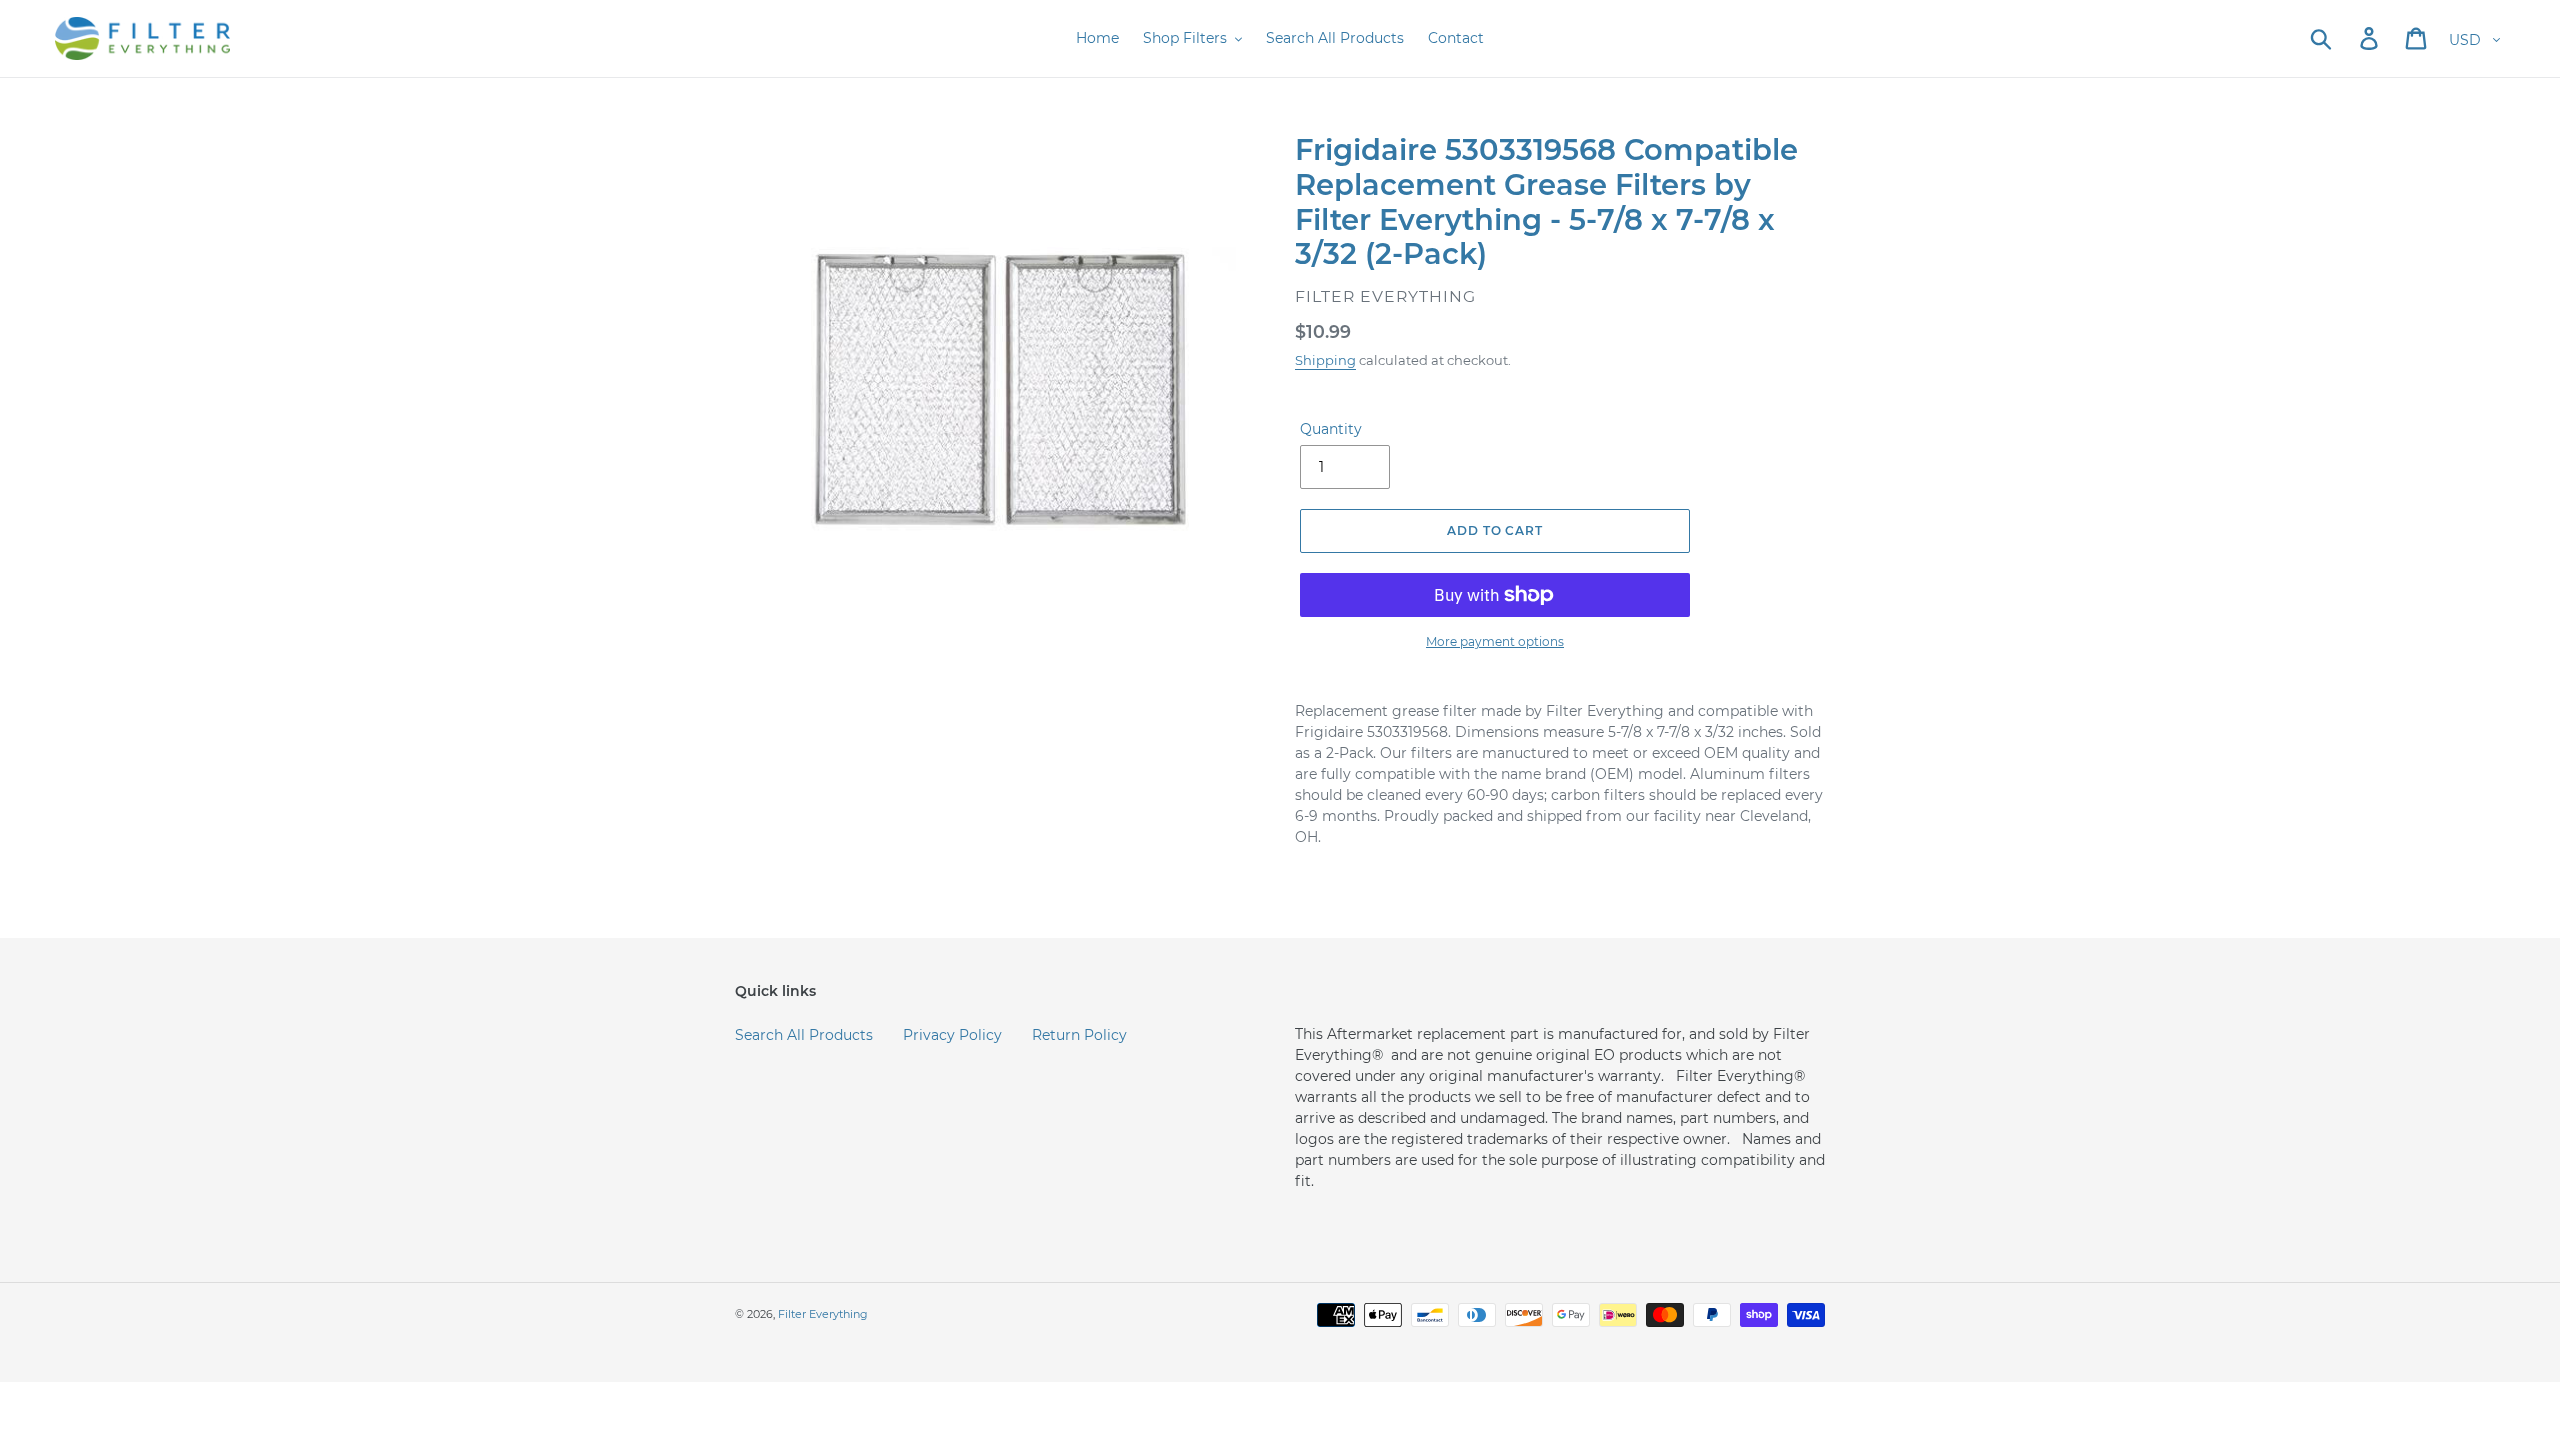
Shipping (1325, 360)
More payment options (1495, 641)
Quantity (1331, 429)
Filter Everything (823, 1314)
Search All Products (804, 1035)
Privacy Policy (952, 1035)
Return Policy (1079, 1035)
